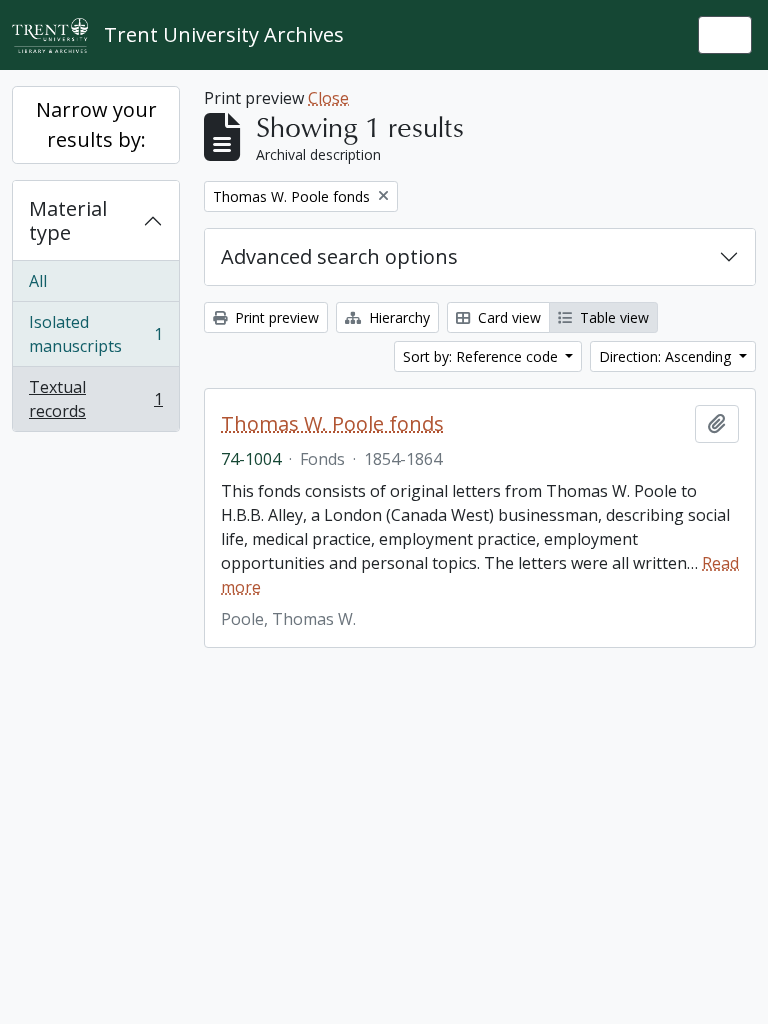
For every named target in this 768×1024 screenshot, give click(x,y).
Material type (68, 220)
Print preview (275, 317)
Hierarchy (397, 317)
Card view (507, 317)
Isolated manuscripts (95, 334)
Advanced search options (339, 256)
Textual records (95, 399)
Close (328, 98)
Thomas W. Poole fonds (332, 424)
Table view (612, 317)
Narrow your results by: (96, 124)
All (38, 281)
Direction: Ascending (667, 356)
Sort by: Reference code (482, 356)
